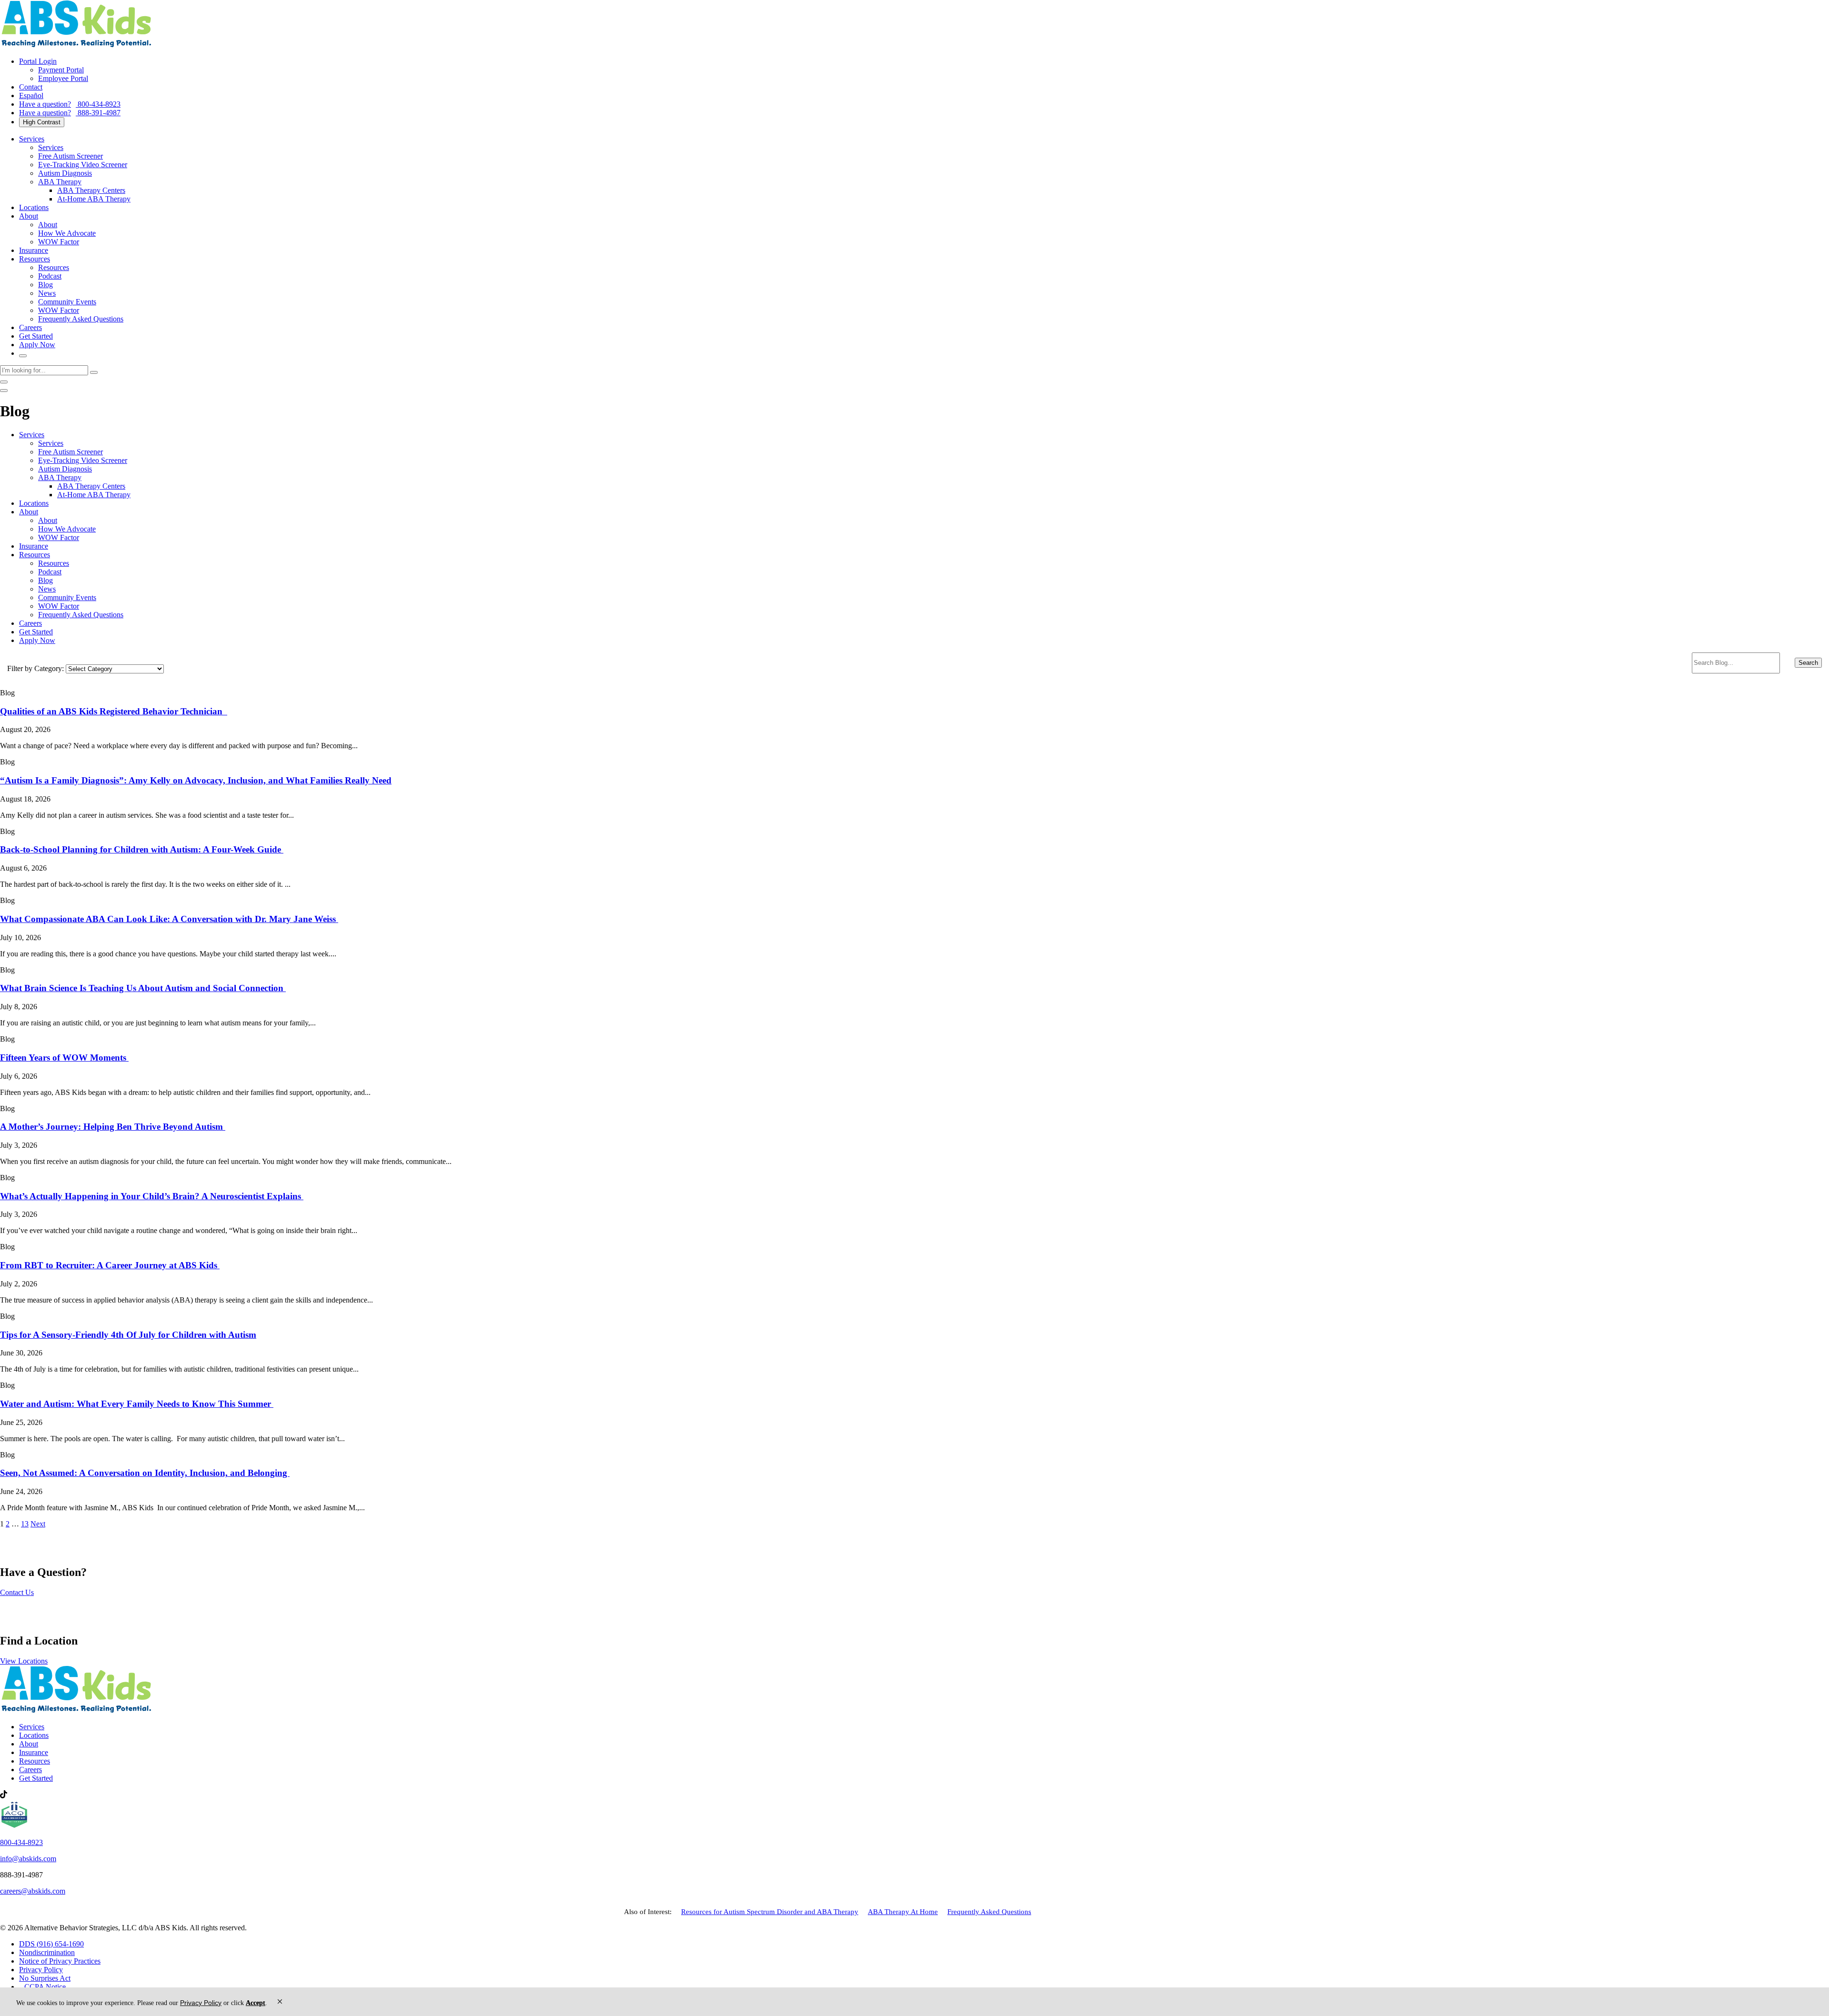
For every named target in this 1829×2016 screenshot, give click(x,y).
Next (38, 1524)
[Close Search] (4, 382)
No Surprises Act (45, 1978)
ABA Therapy (60, 182)
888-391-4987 (70, 113)
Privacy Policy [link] (201, 2003)
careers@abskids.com (33, 1891)
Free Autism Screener (70, 156)
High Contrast (42, 122)
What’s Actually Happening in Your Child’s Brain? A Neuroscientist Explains (152, 1196)
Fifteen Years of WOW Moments (64, 1058)
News (47, 293)
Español (31, 95)
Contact (31, 87)
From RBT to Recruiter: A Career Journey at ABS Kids (110, 1265)
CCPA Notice (45, 1987)
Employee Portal (63, 78)
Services (32, 139)
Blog (45, 285)
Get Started (36, 336)
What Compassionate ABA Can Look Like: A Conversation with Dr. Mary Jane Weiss (169, 919)
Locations (34, 207)
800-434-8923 (70, 104)
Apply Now (37, 345)
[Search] (23, 356)
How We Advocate (67, 233)
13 (25, 1524)
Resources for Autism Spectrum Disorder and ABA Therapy (770, 1911)
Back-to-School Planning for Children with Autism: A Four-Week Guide (142, 849)
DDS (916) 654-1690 (51, 1944)
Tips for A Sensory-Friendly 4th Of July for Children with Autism (128, 1335)
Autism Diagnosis (65, 173)
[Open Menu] (4, 391)
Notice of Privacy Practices (60, 1961)
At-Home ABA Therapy (94, 199)
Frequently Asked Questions (81, 319)
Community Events (67, 302)
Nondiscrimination (47, 1952)
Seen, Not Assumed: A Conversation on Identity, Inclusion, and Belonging (145, 1473)
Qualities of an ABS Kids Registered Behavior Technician (114, 711)
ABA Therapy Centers (91, 190)
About (29, 216)
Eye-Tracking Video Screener (83, 165)
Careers (30, 327)
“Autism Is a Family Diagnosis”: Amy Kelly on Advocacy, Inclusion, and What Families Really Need (196, 780)
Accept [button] (256, 2003)
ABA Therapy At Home (903, 1911)
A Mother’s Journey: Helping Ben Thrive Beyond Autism (113, 1127)
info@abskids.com (28, 1859)
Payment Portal (61, 70)
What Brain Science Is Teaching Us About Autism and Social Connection (143, 988)
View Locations (24, 1661)
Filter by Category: (35, 668)
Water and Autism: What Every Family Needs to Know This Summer (137, 1404)
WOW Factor (59, 242)
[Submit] (94, 372)
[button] (914, 719)
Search (1808, 663)
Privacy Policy (41, 1970)
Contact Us (17, 1592)
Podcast (50, 276)
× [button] (280, 2001)
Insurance (34, 250)
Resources (35, 259)
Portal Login (38, 61)
